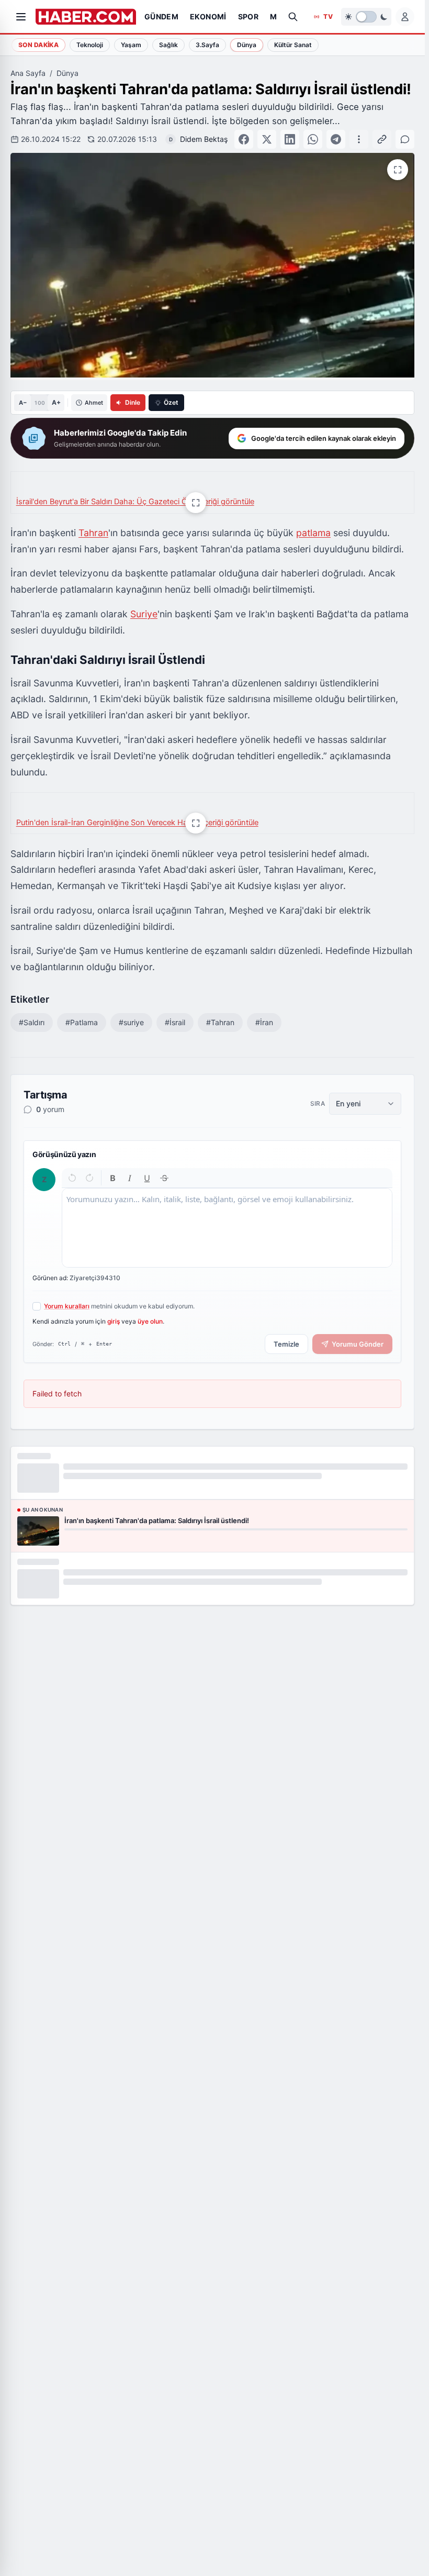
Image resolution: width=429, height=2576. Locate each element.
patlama (313, 533)
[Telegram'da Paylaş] (336, 139)
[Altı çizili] (147, 1178)
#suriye (131, 1022)
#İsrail (175, 1022)
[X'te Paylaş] (267, 139)
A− (23, 403)
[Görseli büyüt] (196, 503)
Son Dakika (38, 45)
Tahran (93, 533)
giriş (114, 1321)
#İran (264, 1022)
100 (39, 403)
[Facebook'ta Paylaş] (244, 139)
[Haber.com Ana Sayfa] (86, 17)
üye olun (150, 1321)
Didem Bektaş (204, 139)
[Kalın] (113, 1178)
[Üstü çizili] (164, 1178)
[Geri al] (72, 1178)
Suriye (144, 614)
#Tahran (220, 1022)
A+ (56, 402)
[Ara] (293, 17)
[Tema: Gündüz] (366, 17)
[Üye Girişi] (405, 17)
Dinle (133, 402)
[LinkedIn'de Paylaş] (290, 139)
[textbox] (227, 1228)
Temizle (286, 1344)
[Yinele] (89, 1178)
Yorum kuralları (67, 1306)
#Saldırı (32, 1022)
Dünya (67, 73)
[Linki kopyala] (382, 139)
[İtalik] (130, 1178)
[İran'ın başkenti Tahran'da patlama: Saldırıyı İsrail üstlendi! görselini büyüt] (398, 170)
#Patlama (82, 1022)
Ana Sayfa (28, 73)
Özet (171, 402)
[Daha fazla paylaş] (359, 139)
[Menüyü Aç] (21, 17)
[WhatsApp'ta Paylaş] (313, 139)
